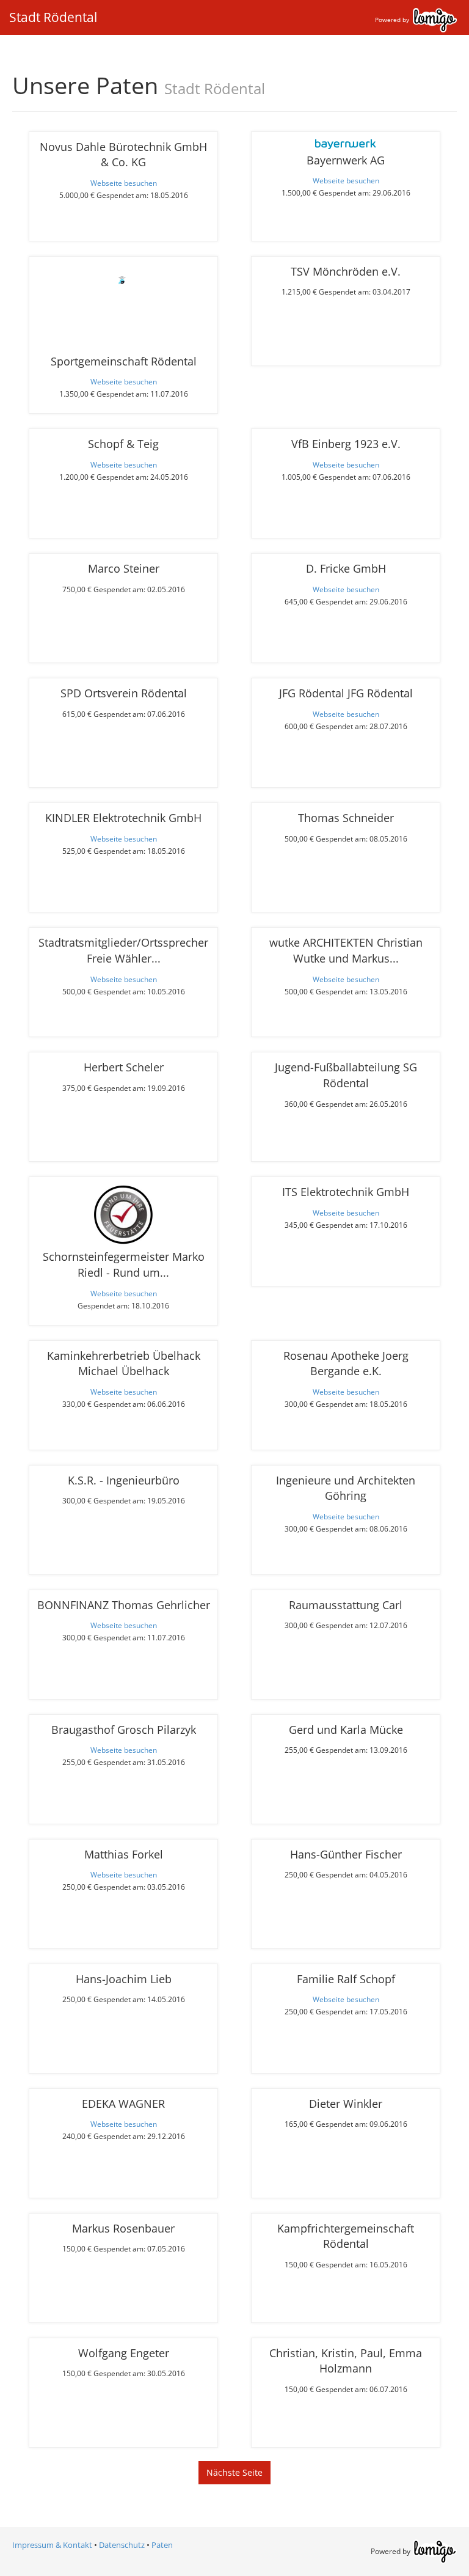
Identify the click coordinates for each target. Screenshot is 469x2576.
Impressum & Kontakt (52, 2545)
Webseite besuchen (124, 183)
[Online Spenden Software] (435, 2551)
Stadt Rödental (53, 17)
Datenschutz (122, 2545)
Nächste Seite (234, 2472)
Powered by (393, 20)
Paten (162, 2545)
